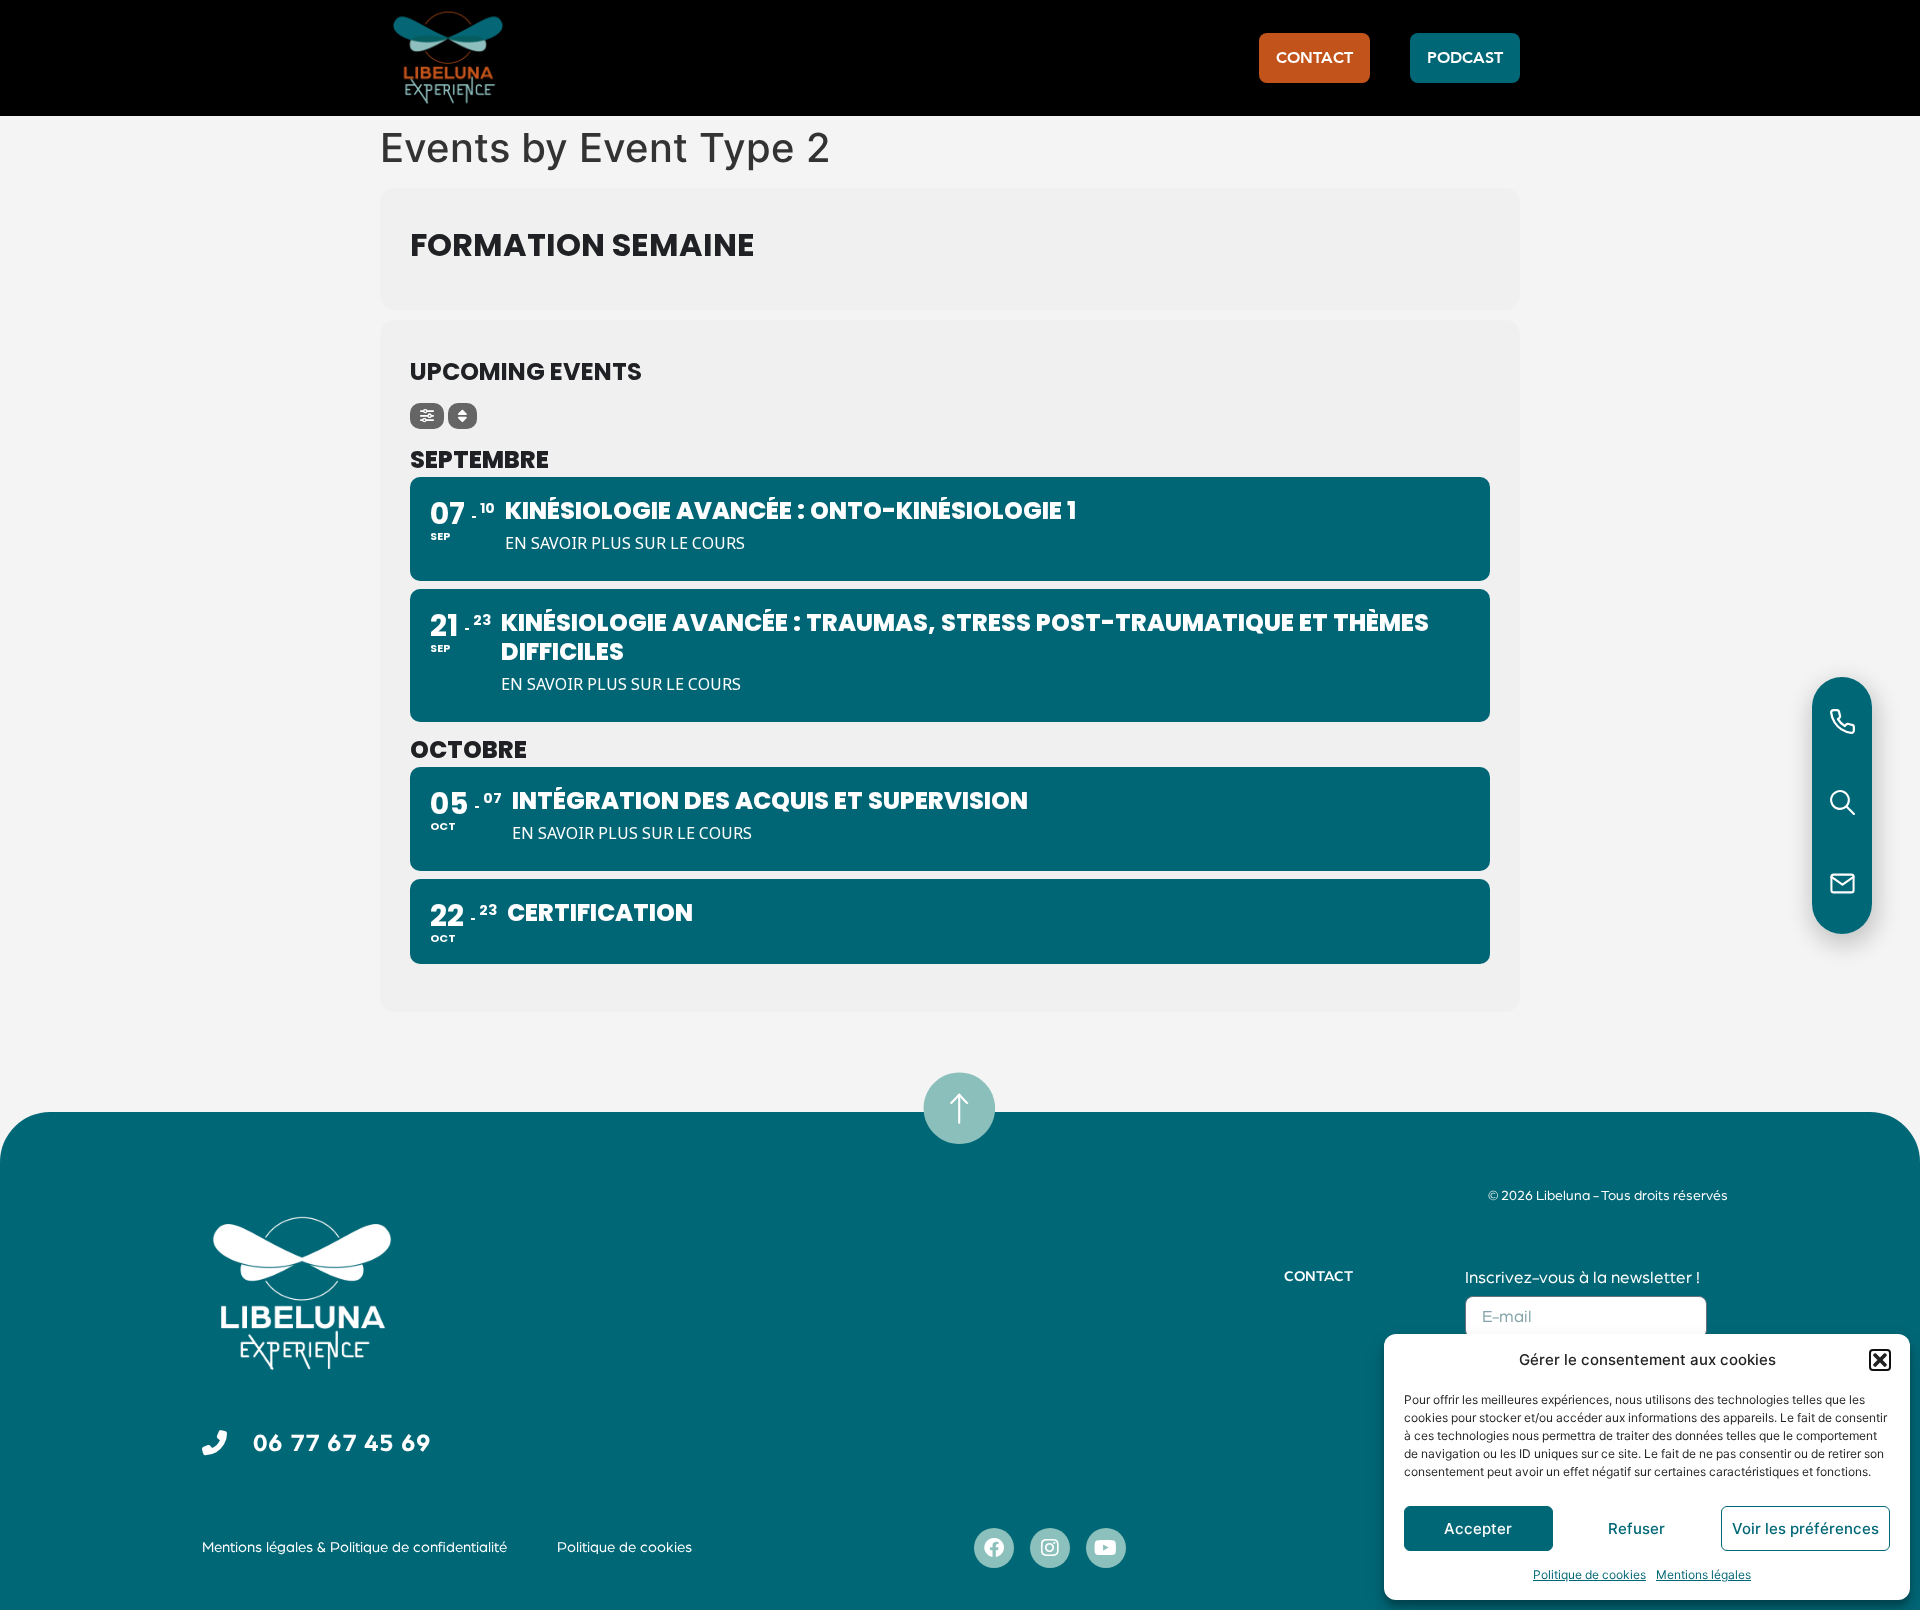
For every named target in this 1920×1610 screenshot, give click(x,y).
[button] (1880, 1360)
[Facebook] (994, 1548)
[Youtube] (1106, 1548)
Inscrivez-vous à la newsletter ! (1582, 1277)
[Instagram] (1050, 1548)
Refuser (1636, 1528)
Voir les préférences (1805, 1528)
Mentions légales (1703, 1574)
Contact (1318, 1276)
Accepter (1478, 1528)
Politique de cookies (1589, 1574)
